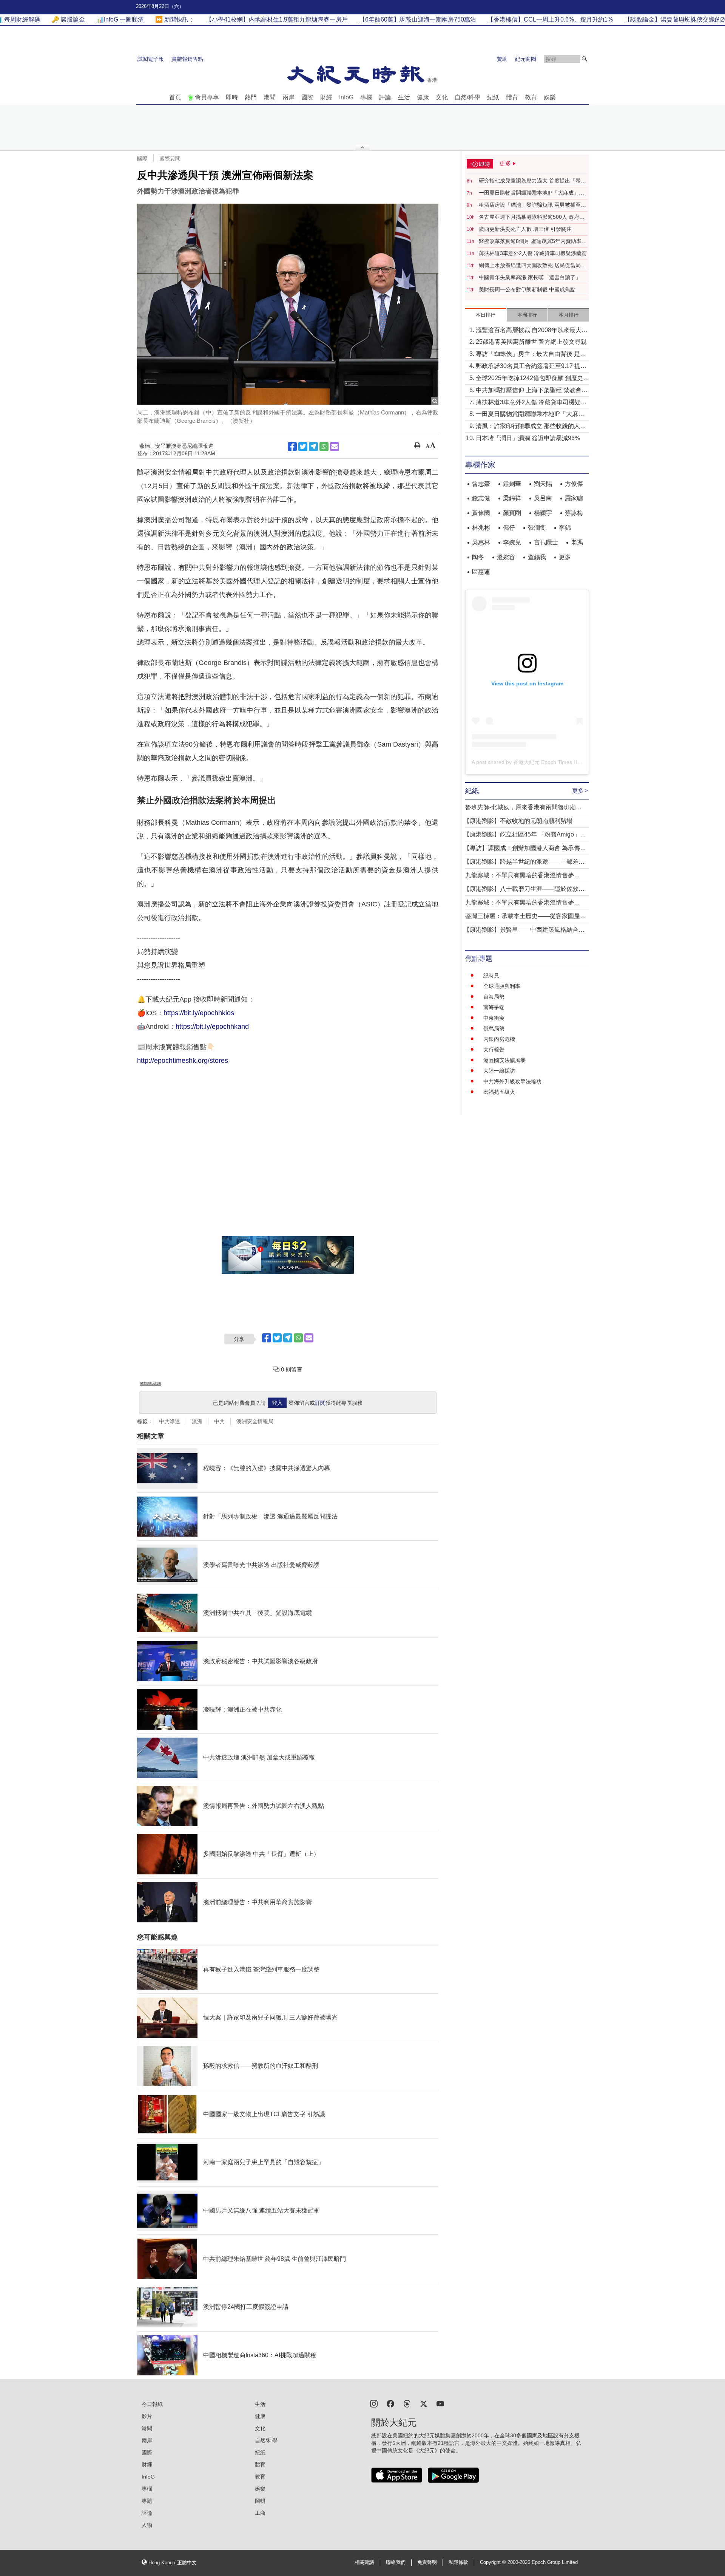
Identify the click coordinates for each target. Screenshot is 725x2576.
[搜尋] (585, 59)
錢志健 (481, 498)
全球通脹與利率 (502, 986)
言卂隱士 (546, 542)
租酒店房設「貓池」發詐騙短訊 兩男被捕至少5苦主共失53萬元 (532, 205)
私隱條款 (458, 2562)
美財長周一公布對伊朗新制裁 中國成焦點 (527, 289)
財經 (326, 97)
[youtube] (440, 2403)
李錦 (565, 528)
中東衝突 (494, 1018)
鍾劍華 (512, 484)
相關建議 (364, 2562)
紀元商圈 (526, 59)
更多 (565, 557)
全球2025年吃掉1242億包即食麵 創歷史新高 (532, 379)
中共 (219, 1421)
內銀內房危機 (499, 1039)
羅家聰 (574, 498)
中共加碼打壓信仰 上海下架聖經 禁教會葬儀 (532, 391)
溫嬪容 (506, 557)
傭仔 (509, 528)
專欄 (366, 97)
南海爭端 (494, 1007)
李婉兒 (512, 542)
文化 (442, 97)
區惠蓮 (481, 572)
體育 (512, 97)
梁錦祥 (512, 498)
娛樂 (550, 97)
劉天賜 (543, 484)
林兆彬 (481, 528)
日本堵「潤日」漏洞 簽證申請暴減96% (528, 438)
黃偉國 (481, 513)
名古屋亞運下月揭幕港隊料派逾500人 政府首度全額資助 (532, 217)
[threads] (407, 2403)
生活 (404, 97)
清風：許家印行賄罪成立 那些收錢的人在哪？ (531, 427)
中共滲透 (170, 1421)
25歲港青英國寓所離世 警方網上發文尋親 (531, 342)
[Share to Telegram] (313, 447)
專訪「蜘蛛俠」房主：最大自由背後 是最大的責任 (531, 355)
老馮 (577, 542)
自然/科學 (467, 97)
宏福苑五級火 (499, 1092)
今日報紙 (152, 2404)
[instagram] (374, 2403)
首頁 (175, 97)
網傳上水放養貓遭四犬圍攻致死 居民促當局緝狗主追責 (532, 266)
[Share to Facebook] (292, 447)
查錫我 (537, 557)
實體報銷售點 (187, 59)
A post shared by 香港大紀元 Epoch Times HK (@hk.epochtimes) (549, 762)
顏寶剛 (512, 513)
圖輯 (260, 2501)
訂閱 (320, 1403)
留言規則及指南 (151, 1383)
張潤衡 (537, 528)
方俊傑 (574, 484)
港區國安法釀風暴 (504, 1060)
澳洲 (197, 1421)
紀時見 (491, 976)
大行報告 (494, 1050)
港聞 (270, 97)
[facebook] (390, 2403)
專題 (147, 2501)
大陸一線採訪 (499, 1071)
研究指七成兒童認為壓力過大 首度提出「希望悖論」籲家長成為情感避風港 (532, 181)
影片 (147, 2416)
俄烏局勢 (494, 1028)
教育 (531, 97)
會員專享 (207, 97)
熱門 (251, 97)
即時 (232, 97)
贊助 (502, 59)
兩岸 (288, 97)
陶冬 (478, 557)
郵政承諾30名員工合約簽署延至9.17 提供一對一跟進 (531, 367)
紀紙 (493, 97)
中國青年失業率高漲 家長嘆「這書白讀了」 (530, 277)
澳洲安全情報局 (255, 1421)
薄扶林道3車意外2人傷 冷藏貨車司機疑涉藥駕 (533, 253)
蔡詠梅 (574, 513)
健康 (423, 97)
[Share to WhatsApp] (324, 447)
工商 (260, 2513)
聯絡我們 (396, 2562)
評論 (385, 97)
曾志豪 (481, 484)
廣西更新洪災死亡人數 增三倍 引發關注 (525, 229)
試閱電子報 (151, 59)
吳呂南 (543, 498)
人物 (147, 2525)
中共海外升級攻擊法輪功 (512, 1081)
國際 (307, 97)
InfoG (346, 97)
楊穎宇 (543, 513)
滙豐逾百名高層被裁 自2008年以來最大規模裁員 (532, 331)
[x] (424, 2403)
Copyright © (494, 2562)
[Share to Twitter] (303, 447)
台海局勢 (494, 997)
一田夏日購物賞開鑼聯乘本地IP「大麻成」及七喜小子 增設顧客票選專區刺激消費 (531, 193)
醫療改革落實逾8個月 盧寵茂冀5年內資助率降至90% (533, 241)
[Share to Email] (335, 447)
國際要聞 (170, 158)
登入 (277, 1403)
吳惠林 (481, 542)
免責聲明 (427, 2562)
